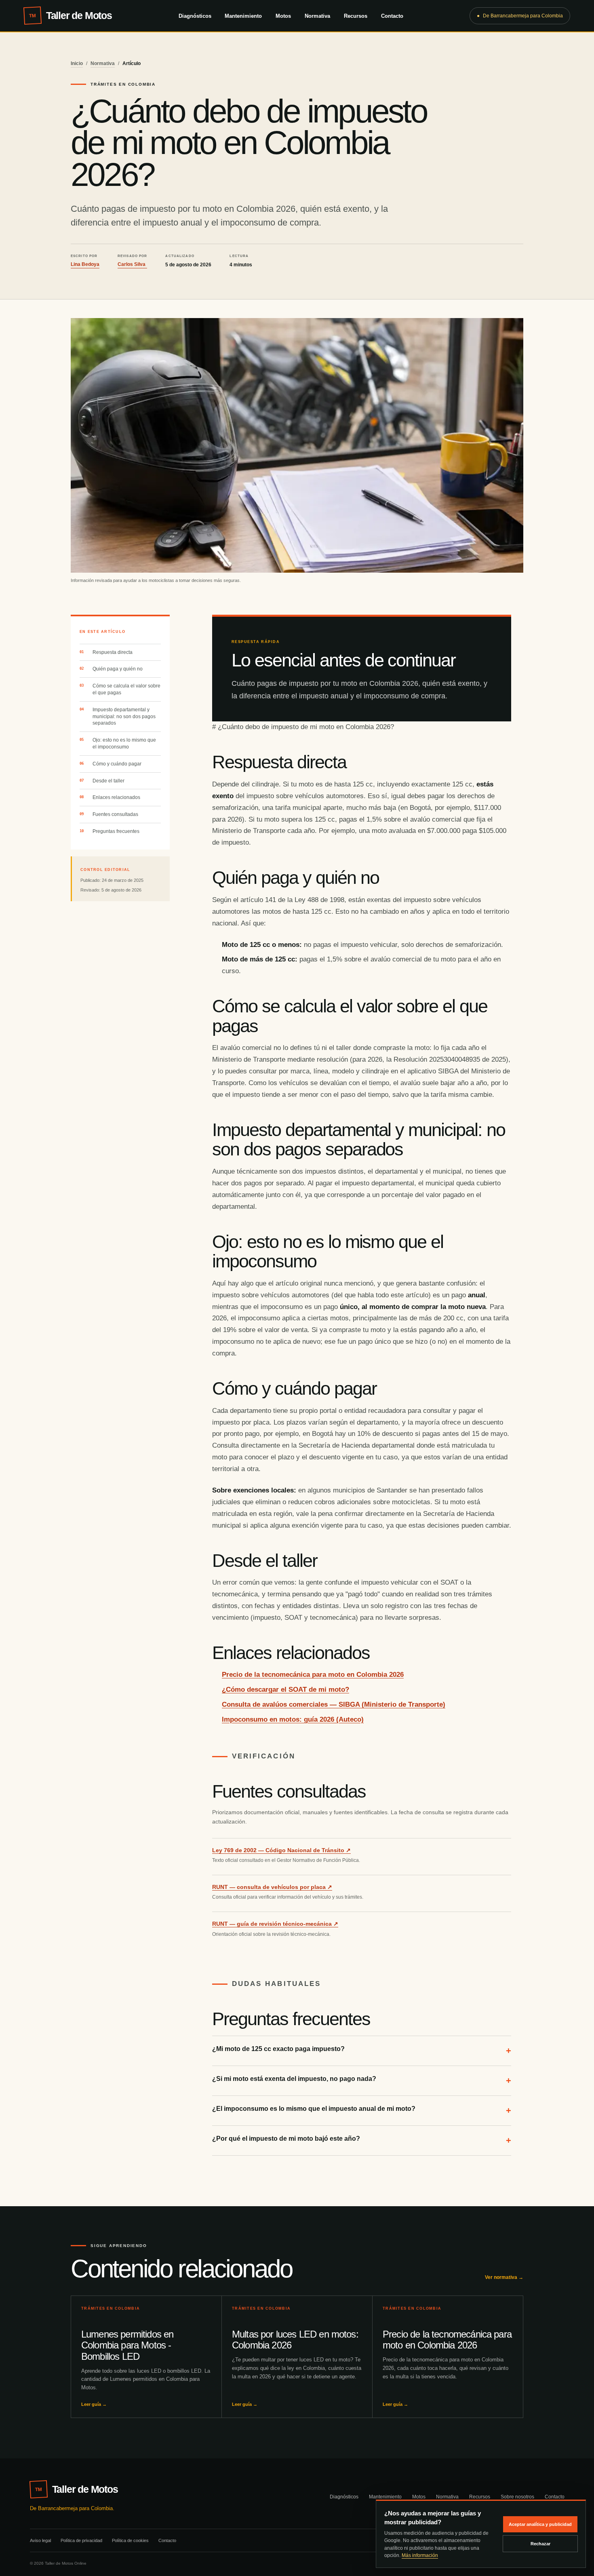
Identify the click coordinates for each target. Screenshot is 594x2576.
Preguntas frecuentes (116, 831)
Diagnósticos (195, 16)
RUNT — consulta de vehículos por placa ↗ (272, 1887)
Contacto (392, 16)
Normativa (317, 16)
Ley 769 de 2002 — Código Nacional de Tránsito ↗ (281, 1850)
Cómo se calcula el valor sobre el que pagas (126, 689)
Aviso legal (40, 2540)
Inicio (77, 63)
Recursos (356, 16)
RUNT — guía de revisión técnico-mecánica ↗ (275, 1924)
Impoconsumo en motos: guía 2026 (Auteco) (293, 1719)
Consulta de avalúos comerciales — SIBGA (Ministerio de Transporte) (334, 1704)
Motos (283, 16)
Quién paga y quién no (118, 669)
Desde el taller (108, 781)
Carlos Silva (132, 264)
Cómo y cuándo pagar (117, 764)
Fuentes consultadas (115, 814)
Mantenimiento (243, 16)
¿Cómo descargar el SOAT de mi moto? (285, 1690)
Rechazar (540, 2544)
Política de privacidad (81, 2540)
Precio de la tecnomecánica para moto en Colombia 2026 (313, 1675)
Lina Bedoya (85, 264)
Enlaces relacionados (116, 797)
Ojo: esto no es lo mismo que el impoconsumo (124, 743)
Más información (420, 2555)
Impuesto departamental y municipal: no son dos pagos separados (124, 717)
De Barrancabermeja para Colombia (520, 16)
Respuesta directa (113, 652)
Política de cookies (130, 2540)
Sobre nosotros (517, 2497)
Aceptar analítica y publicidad (540, 2524)
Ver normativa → (504, 2277)
